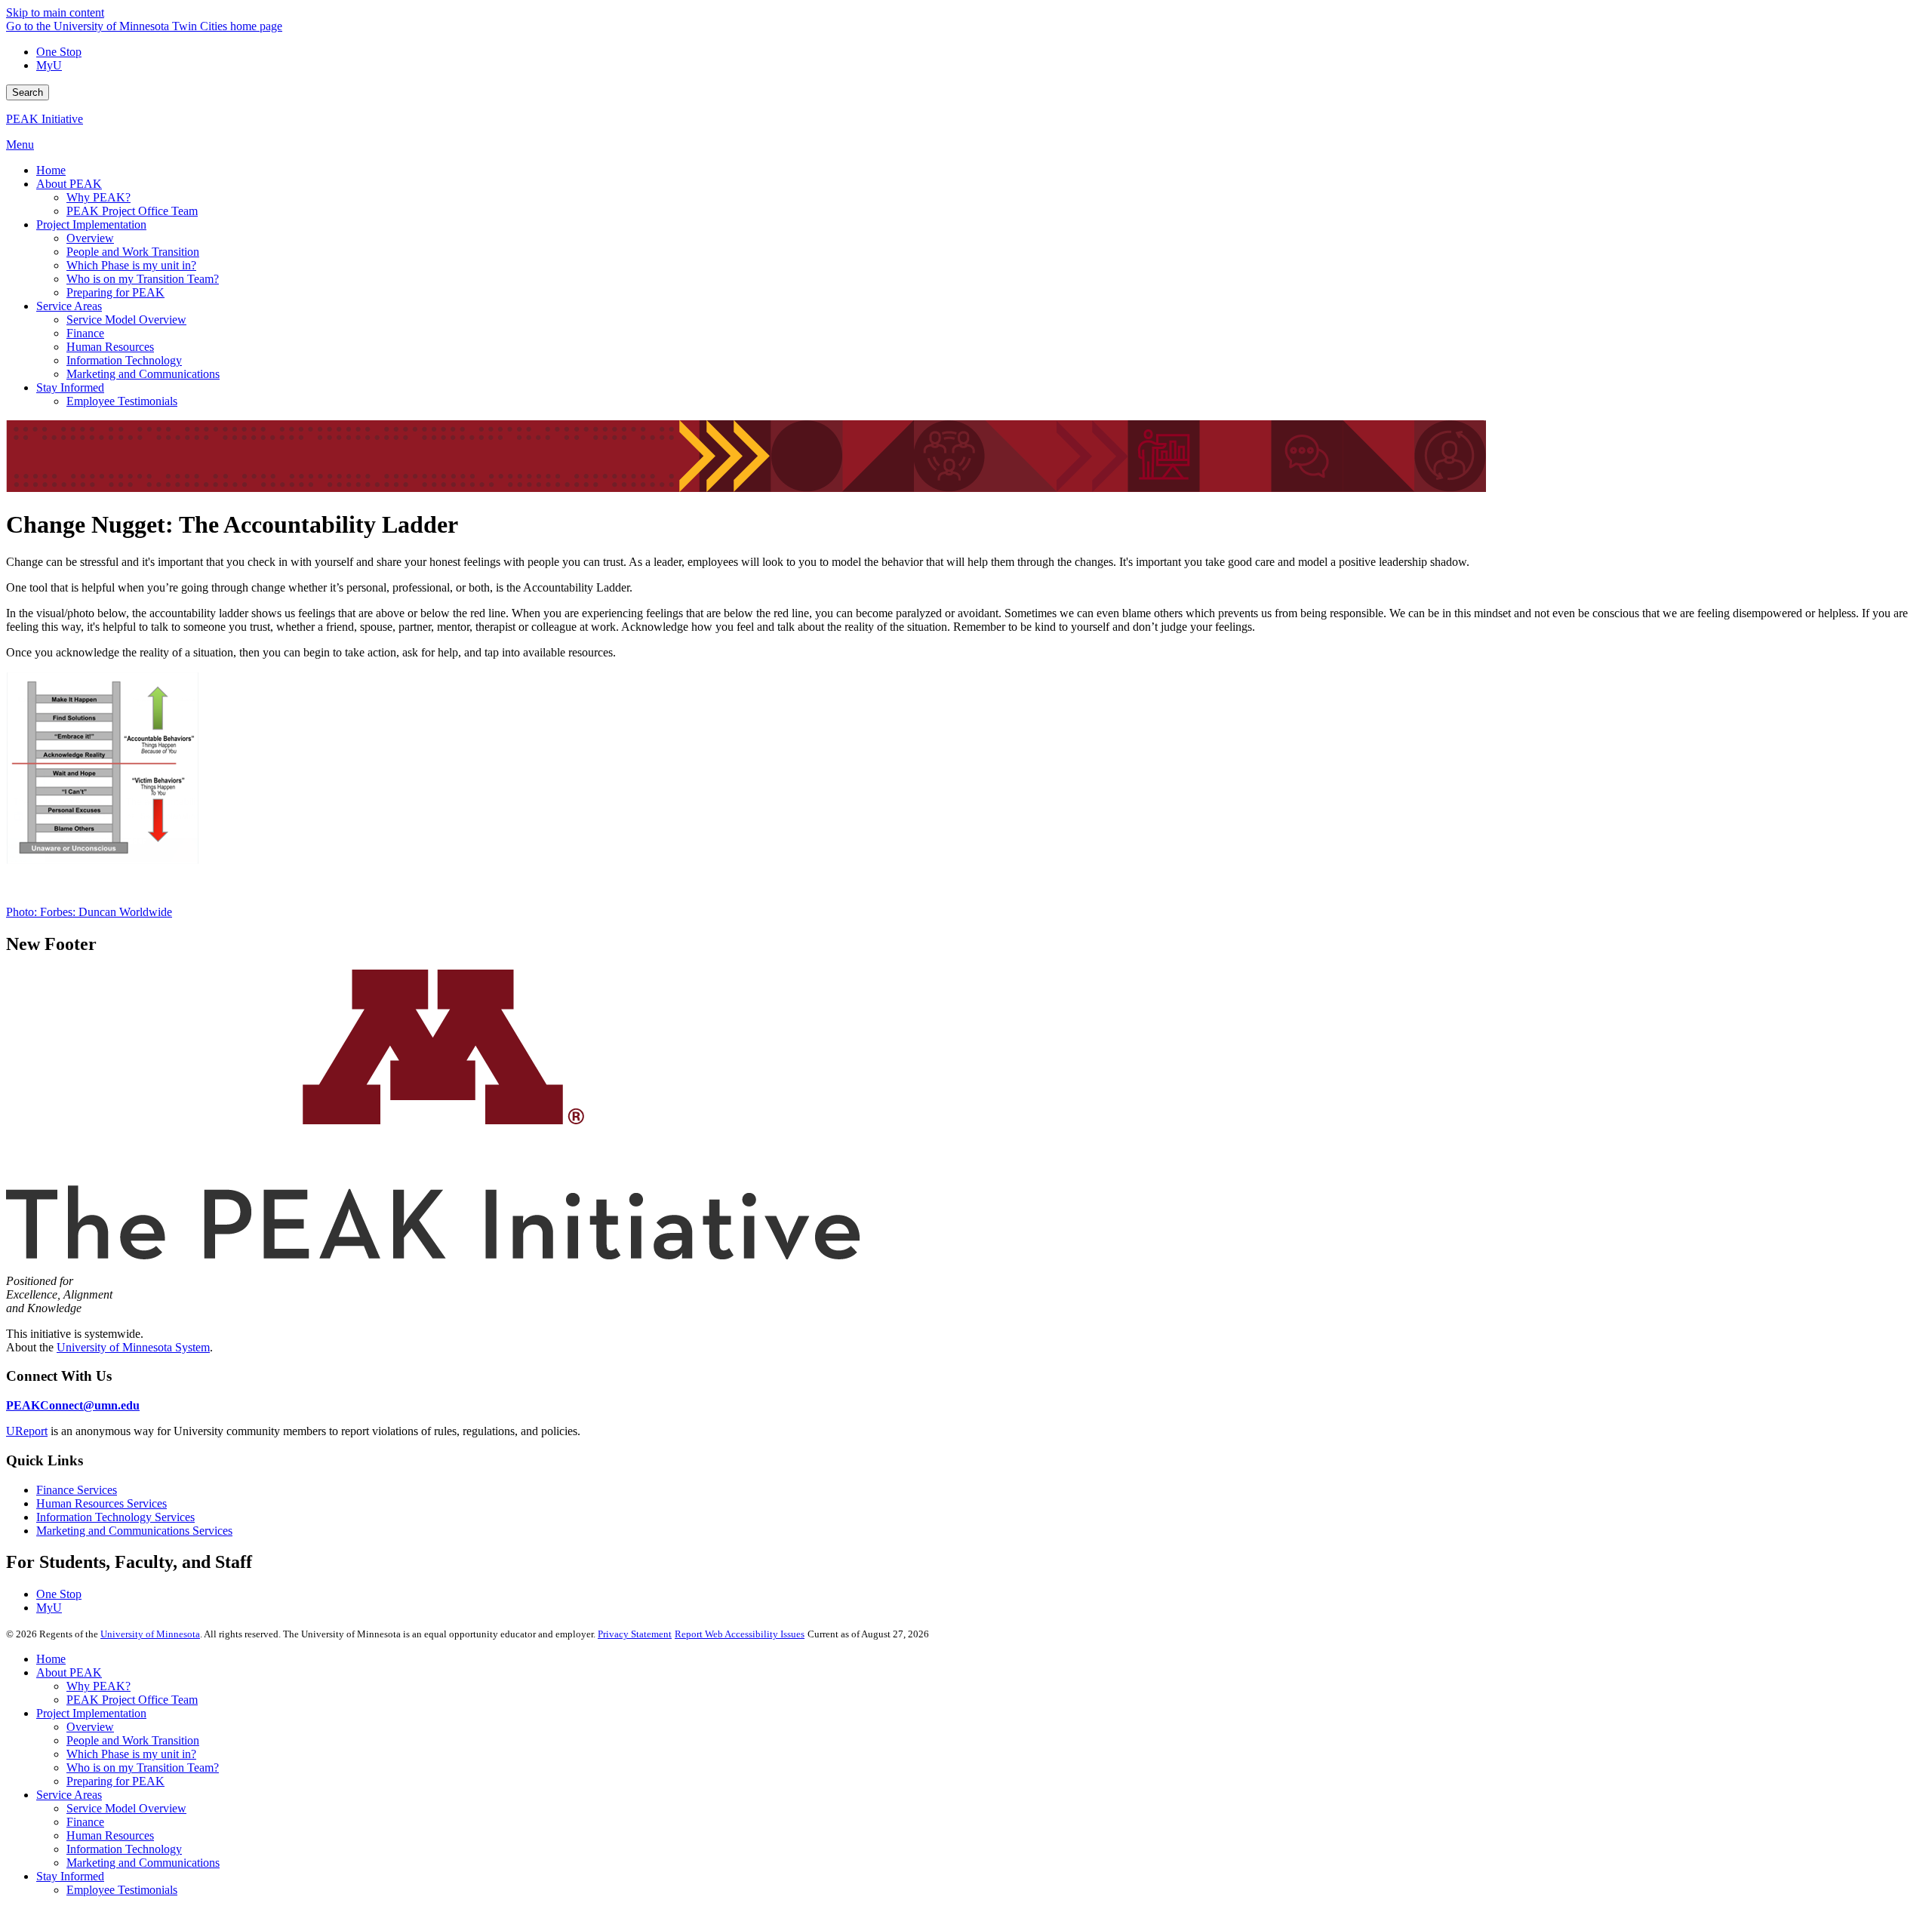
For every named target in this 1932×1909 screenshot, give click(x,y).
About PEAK (69, 1672)
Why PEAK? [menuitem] (98, 197)
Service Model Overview (126, 1808)
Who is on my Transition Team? (143, 1768)
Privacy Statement (635, 1634)
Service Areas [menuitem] (69, 306)
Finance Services (77, 1490)
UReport (27, 1431)
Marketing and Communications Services (134, 1531)
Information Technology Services (115, 1517)
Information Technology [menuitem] (124, 360)
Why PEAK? (98, 1686)
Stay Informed (70, 1876)
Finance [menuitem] (85, 333)
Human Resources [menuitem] (110, 347)
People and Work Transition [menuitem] (133, 252)
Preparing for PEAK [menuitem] (115, 292)
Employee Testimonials (122, 1890)
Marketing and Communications (143, 1863)
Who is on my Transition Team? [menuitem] (143, 279)
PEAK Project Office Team (132, 1700)
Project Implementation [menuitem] (91, 224)
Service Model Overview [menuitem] (126, 320)
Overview (90, 1727)
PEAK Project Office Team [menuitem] (132, 211)
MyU (49, 65)
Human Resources (110, 1835)
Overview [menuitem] (90, 238)
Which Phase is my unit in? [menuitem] (131, 265)
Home (51, 1659)
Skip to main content (55, 12)
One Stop (59, 52)
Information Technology (124, 1849)
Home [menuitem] (51, 170)
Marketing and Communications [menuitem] (143, 374)
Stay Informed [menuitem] (70, 387)
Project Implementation (91, 1713)
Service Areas (69, 1795)
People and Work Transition (133, 1740)
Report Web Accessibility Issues (740, 1634)
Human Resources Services (102, 1503)
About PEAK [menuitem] (69, 184)
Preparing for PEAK (115, 1781)
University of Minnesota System (133, 1347)
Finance (85, 1822)
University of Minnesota (150, 1634)
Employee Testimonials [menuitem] (122, 401)
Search (28, 92)
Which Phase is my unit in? (131, 1754)
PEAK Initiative (45, 119)
